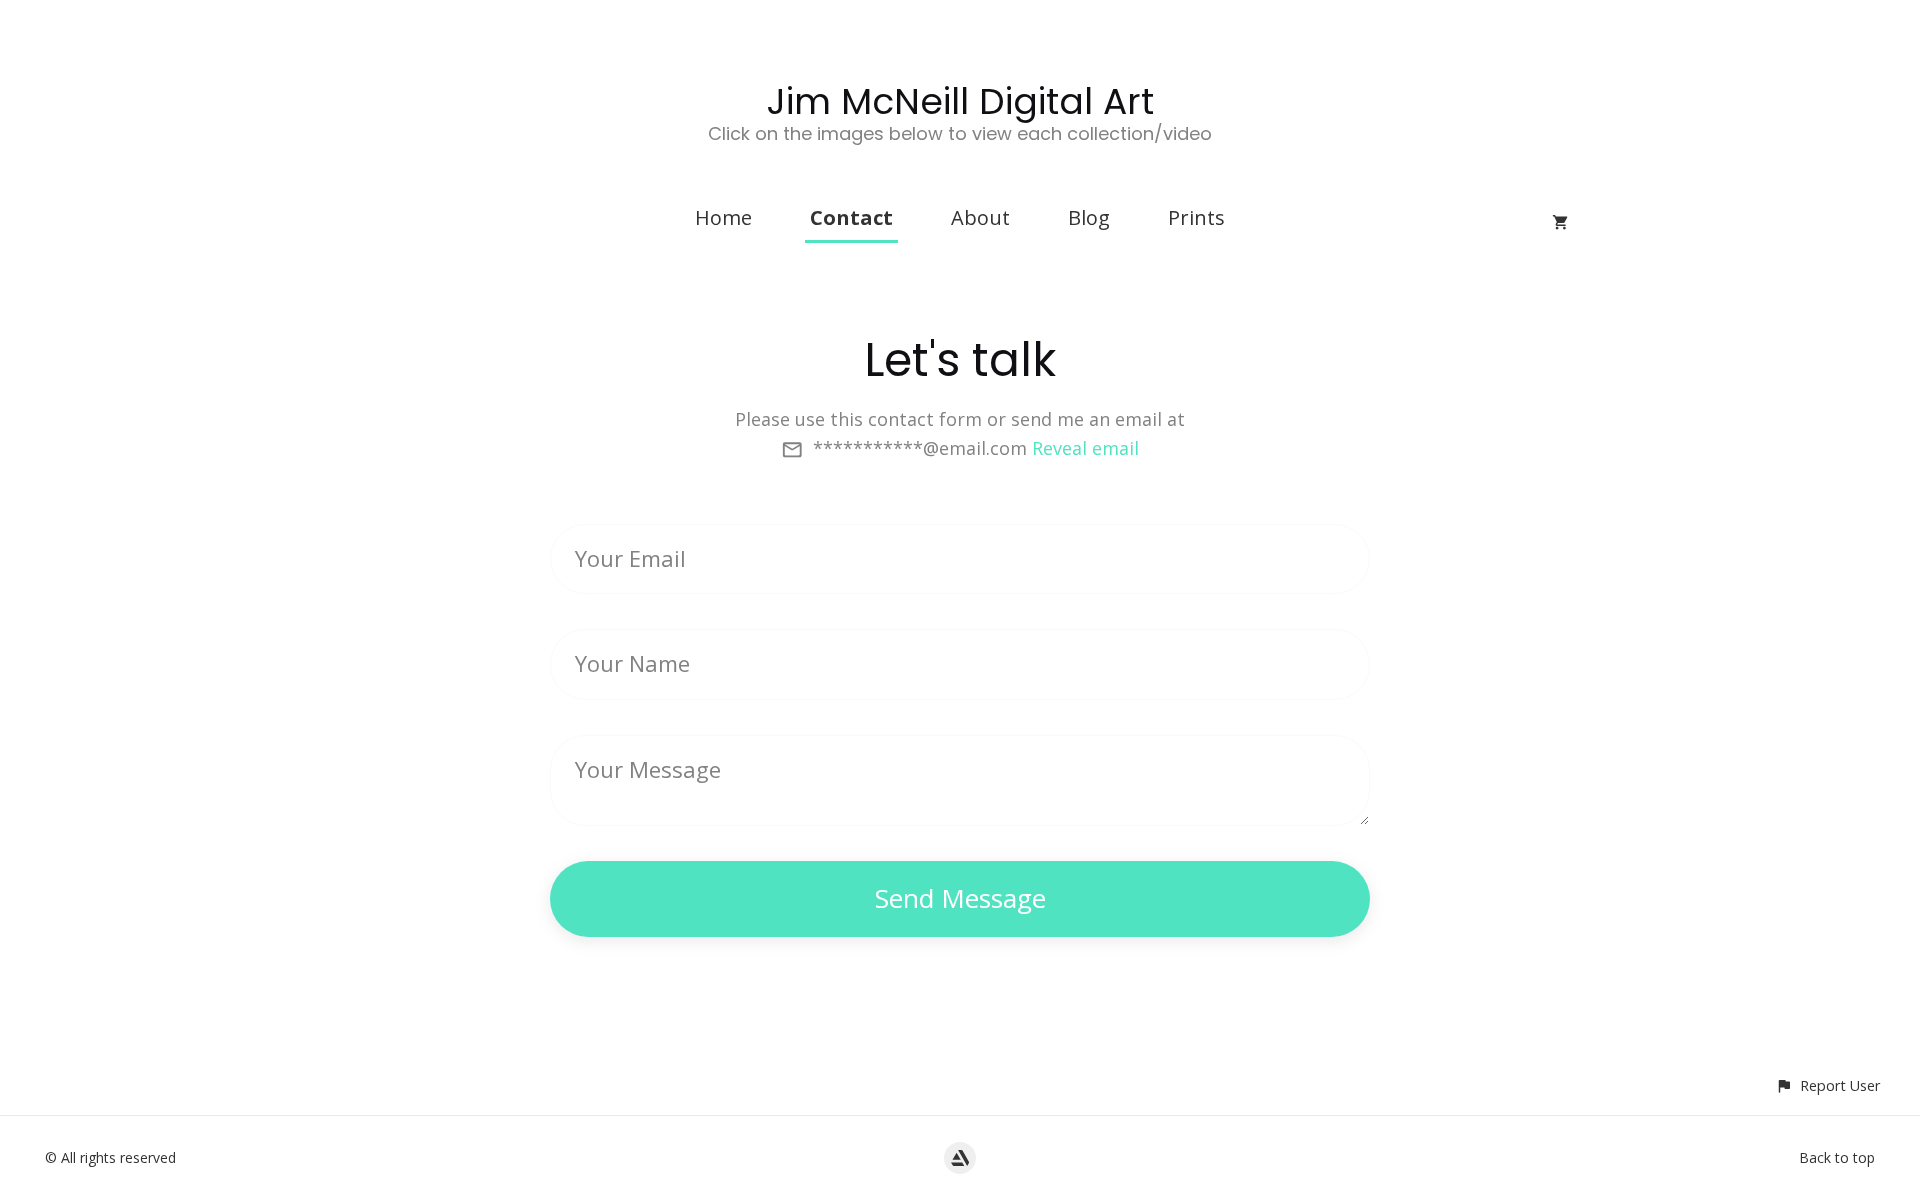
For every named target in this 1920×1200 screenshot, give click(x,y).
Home (723, 217)
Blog (1089, 217)
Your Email (630, 558)
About (980, 217)
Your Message (648, 769)
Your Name (632, 663)
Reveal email (1085, 448)
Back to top (1837, 1157)
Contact (851, 217)
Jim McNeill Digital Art (960, 101)
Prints (1196, 217)
